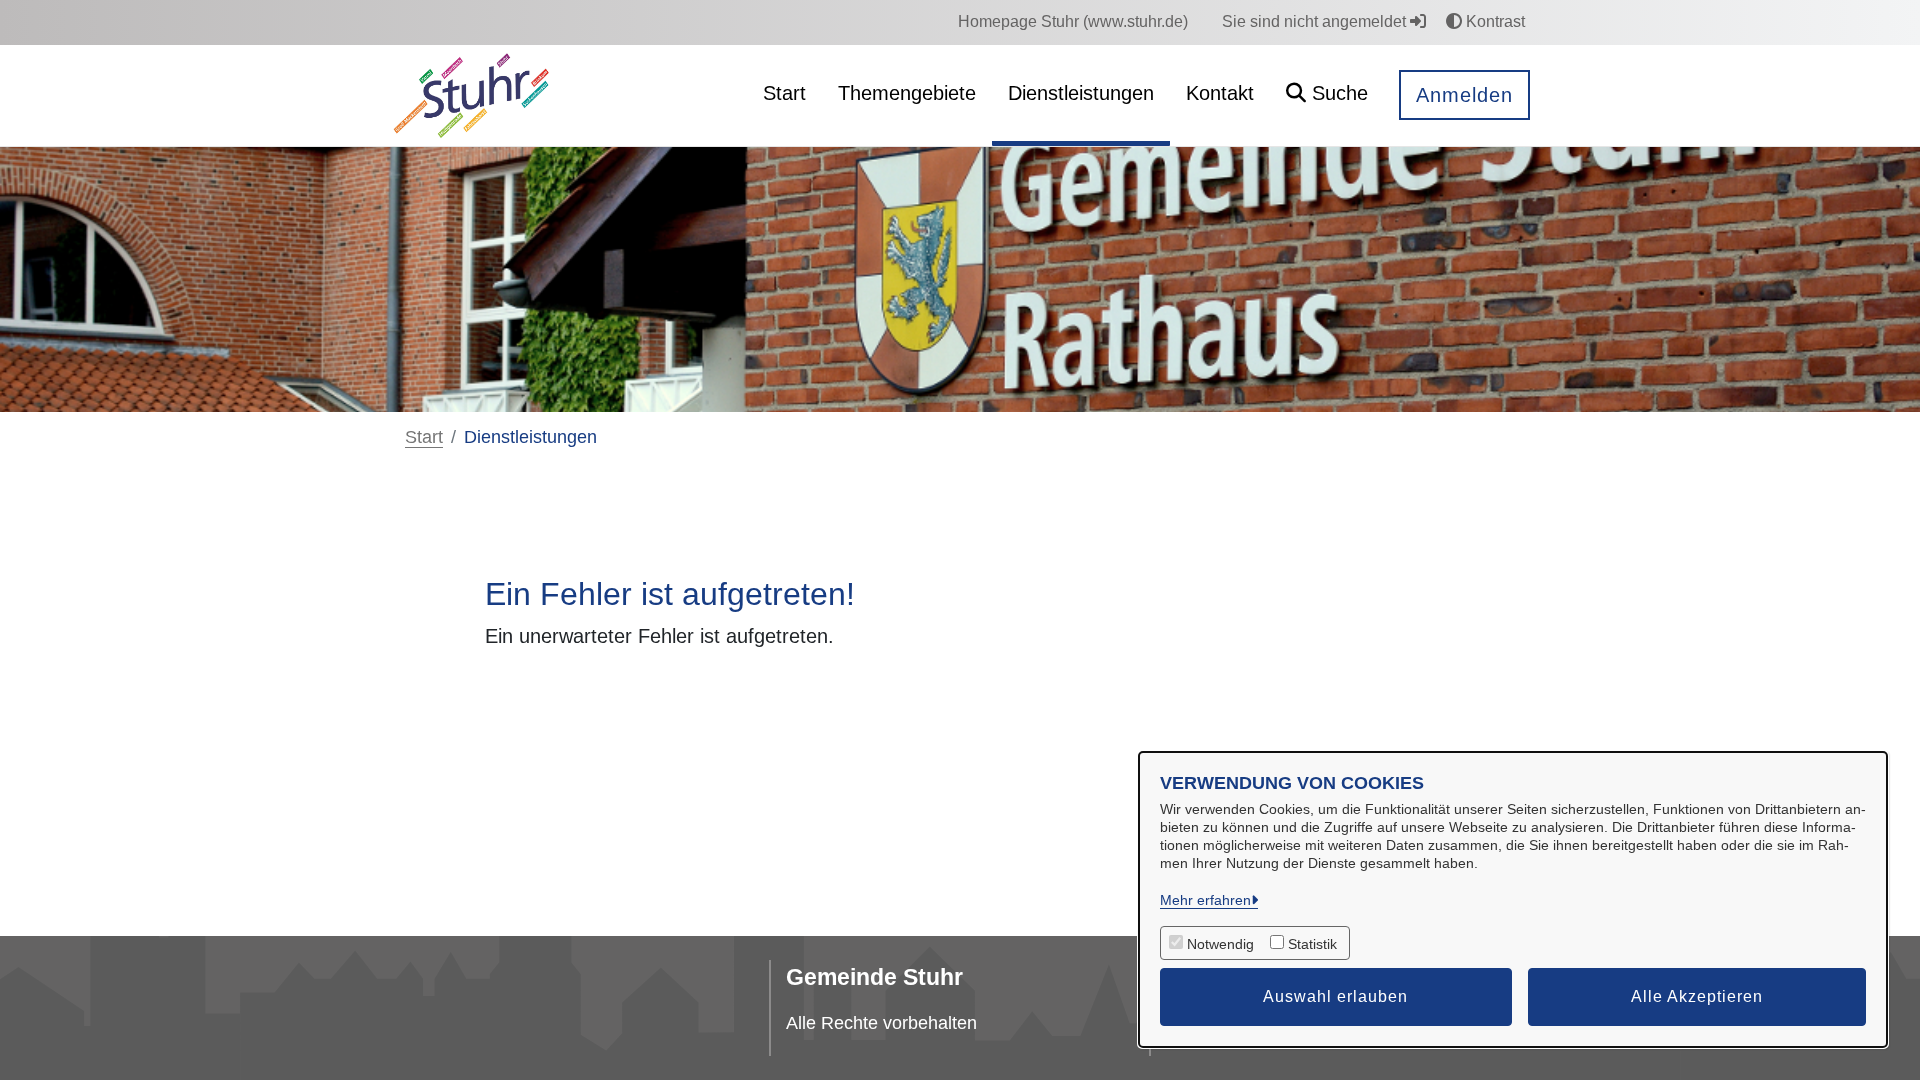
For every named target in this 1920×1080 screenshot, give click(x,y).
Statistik (1312, 944)
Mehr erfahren (1205, 900)
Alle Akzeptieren (1697, 996)
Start (424, 437)
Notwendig (1220, 944)
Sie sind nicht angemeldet (1316, 21)
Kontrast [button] (1493, 21)
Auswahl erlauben (1335, 996)
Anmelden (1464, 95)
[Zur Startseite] (471, 94)
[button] (1327, 95)
